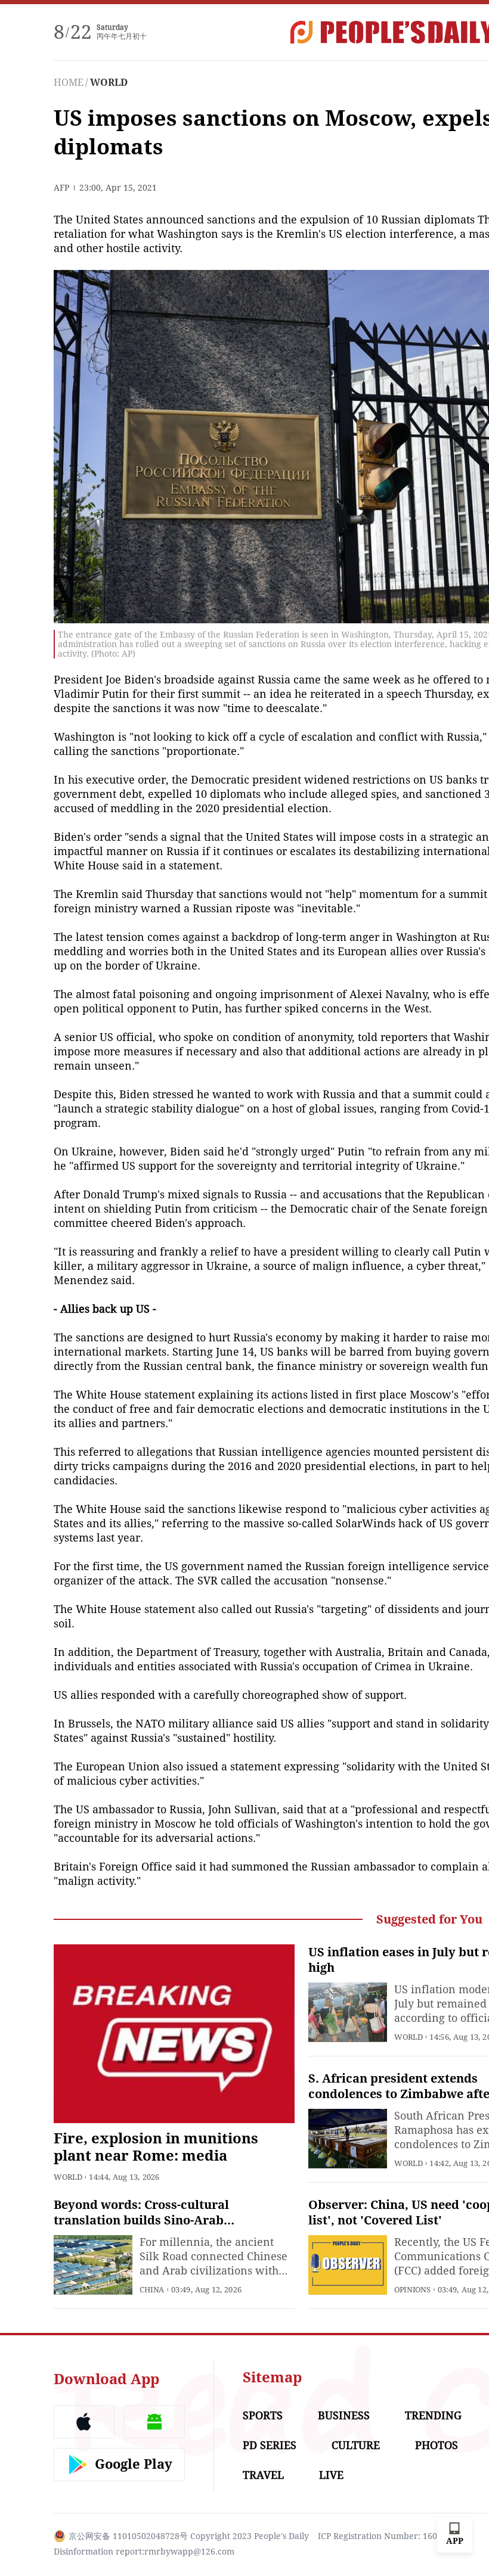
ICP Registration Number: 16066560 (389, 2536)
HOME (69, 83)
